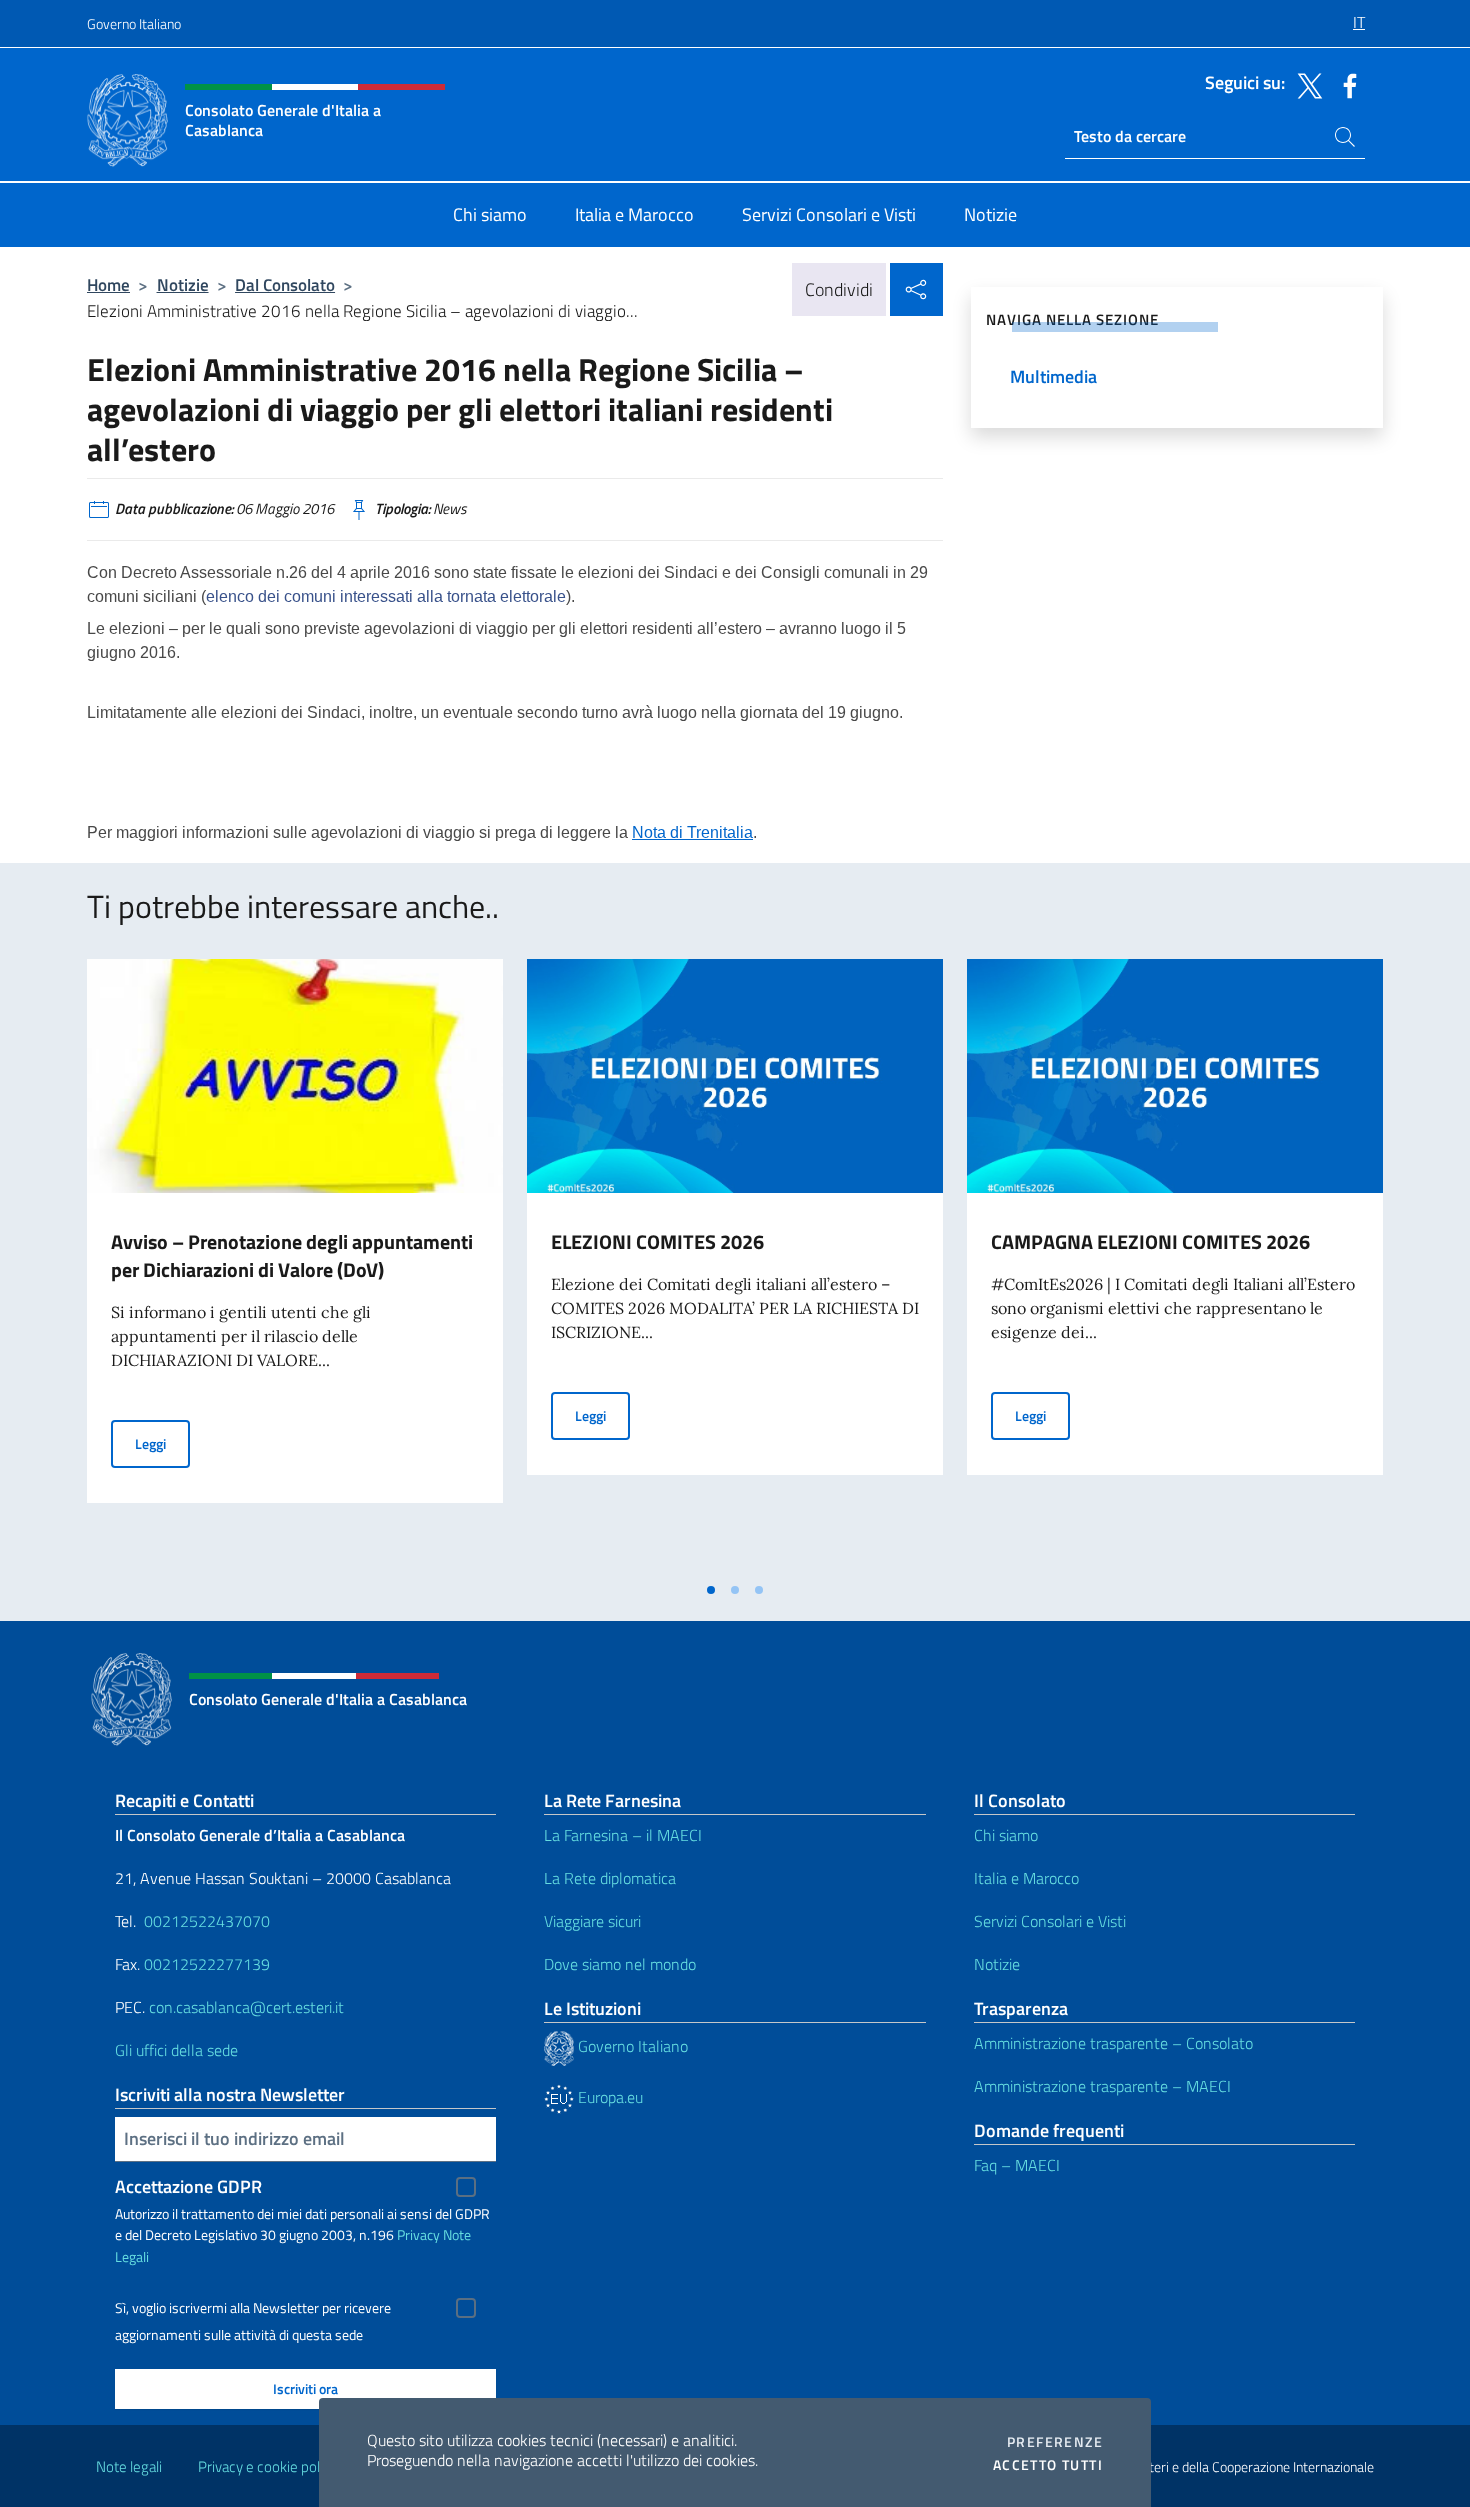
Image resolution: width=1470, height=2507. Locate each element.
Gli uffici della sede (176, 2050)
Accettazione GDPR (188, 2186)
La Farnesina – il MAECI (623, 1835)
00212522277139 (207, 1964)
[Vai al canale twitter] (1305, 84)
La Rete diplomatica (610, 1878)
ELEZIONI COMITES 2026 (657, 1241)
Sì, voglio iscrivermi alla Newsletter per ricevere (253, 2308)
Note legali (129, 2466)
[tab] (711, 1590)
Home (108, 284)
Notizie (183, 284)
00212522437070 (207, 1921)
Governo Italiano (134, 23)
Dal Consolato (285, 284)
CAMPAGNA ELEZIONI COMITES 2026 (1150, 1241)
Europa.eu (608, 2097)
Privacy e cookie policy (267, 2466)
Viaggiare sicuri (592, 1921)
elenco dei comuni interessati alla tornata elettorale (386, 596)
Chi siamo (1006, 1835)
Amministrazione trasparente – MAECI (1102, 2086)
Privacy (418, 2234)
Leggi (162, 1443)
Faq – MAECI (1017, 2165)
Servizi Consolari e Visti (1050, 1921)
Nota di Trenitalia (692, 832)
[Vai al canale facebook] (1345, 84)
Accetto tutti (1048, 2465)
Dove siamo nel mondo (620, 1964)
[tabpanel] (295, 1265)
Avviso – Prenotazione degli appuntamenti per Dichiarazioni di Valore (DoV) (292, 1255)
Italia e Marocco (1026, 1878)
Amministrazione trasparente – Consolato (1113, 2043)
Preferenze (1055, 2442)
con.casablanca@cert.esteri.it (246, 2007)
